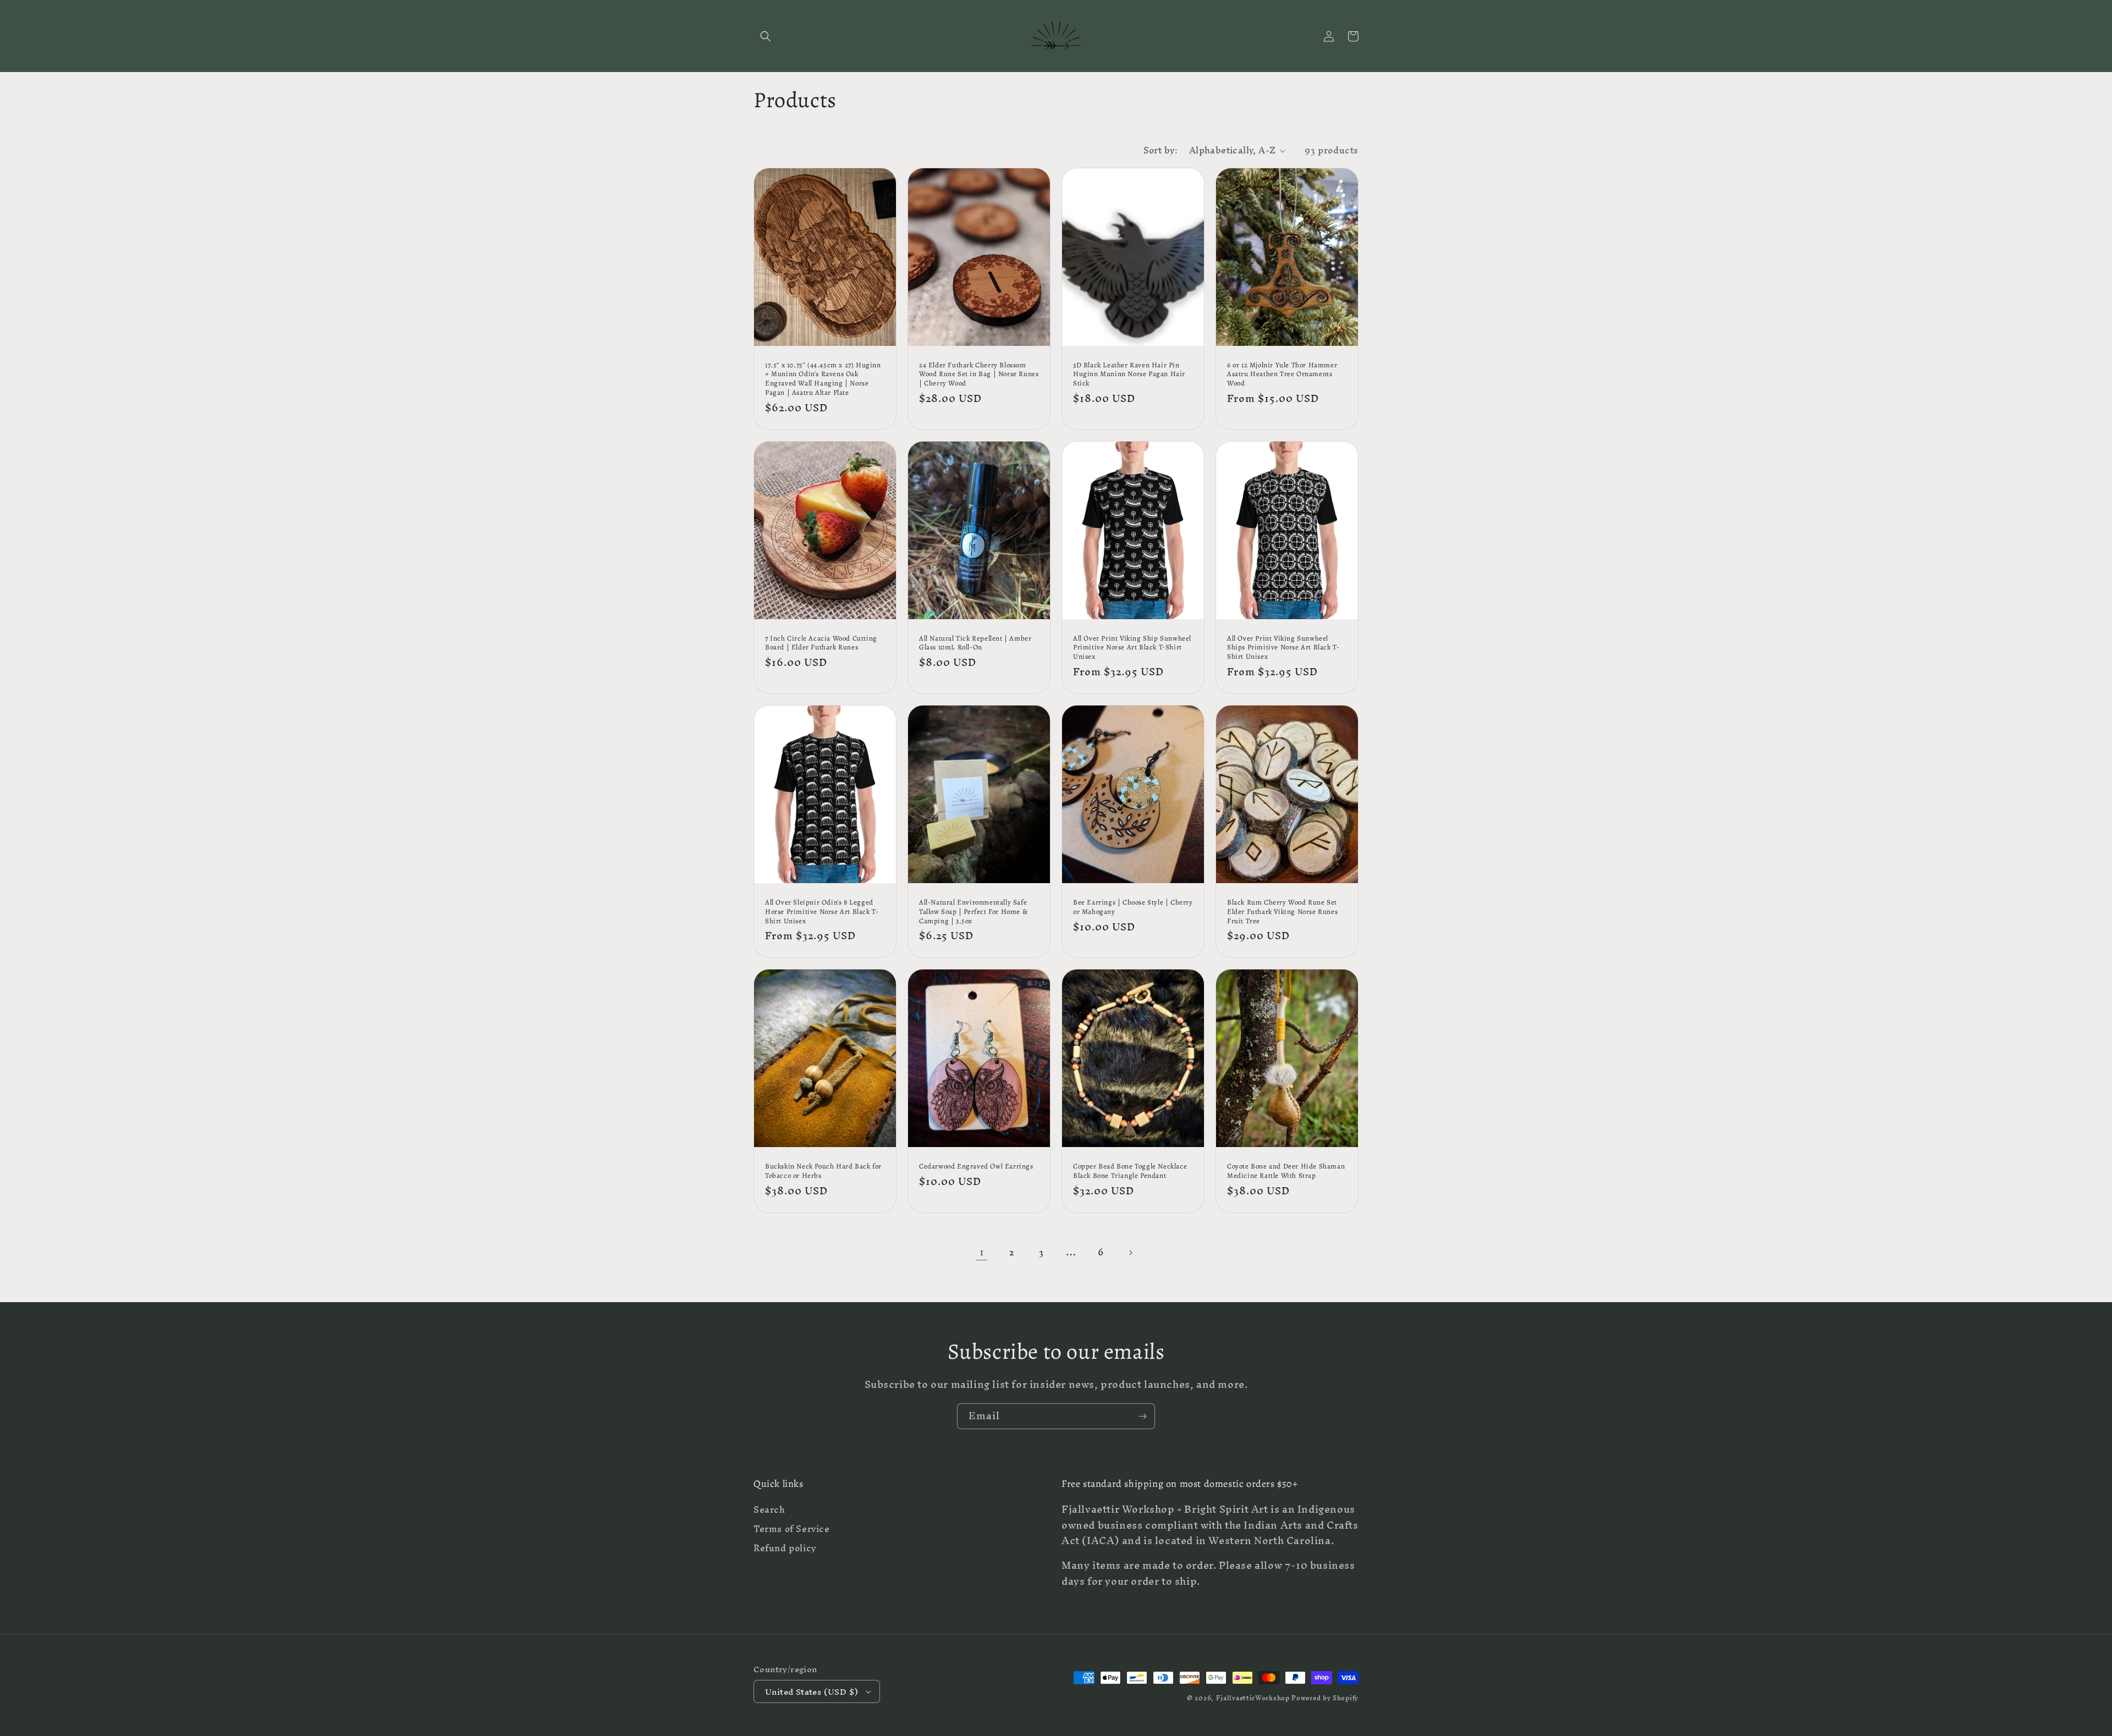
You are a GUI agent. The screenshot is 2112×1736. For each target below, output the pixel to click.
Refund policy (785, 1548)
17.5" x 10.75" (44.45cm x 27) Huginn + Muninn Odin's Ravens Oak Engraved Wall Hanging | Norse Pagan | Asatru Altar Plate (823, 379)
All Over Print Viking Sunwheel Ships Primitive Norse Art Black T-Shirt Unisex (1283, 648)
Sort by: (1161, 150)
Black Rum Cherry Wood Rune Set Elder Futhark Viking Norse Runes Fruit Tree (1282, 912)
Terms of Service (792, 1529)
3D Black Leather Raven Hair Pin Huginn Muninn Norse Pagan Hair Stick (1129, 374)
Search (769, 1511)
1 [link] (982, 1252)
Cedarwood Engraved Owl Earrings (976, 1166)
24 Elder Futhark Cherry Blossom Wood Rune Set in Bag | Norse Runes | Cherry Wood (979, 374)
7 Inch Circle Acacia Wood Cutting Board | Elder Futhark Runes (821, 643)
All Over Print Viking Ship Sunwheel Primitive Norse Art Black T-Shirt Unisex (1132, 648)
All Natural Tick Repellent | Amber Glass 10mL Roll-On (975, 643)
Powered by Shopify (1325, 1698)
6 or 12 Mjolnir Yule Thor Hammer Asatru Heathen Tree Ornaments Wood (1282, 374)
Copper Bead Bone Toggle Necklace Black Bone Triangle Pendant (1130, 1171)
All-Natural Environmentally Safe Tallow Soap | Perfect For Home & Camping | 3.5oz (973, 912)
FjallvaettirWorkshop (1253, 1698)
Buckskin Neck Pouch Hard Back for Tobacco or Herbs (823, 1171)
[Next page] (1130, 1253)
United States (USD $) (812, 1692)
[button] (766, 36)
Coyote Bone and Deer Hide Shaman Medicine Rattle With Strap (1286, 1171)
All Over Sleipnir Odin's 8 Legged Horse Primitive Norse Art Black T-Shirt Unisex (822, 912)
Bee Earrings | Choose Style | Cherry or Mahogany (1133, 907)
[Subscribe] (1142, 1416)
